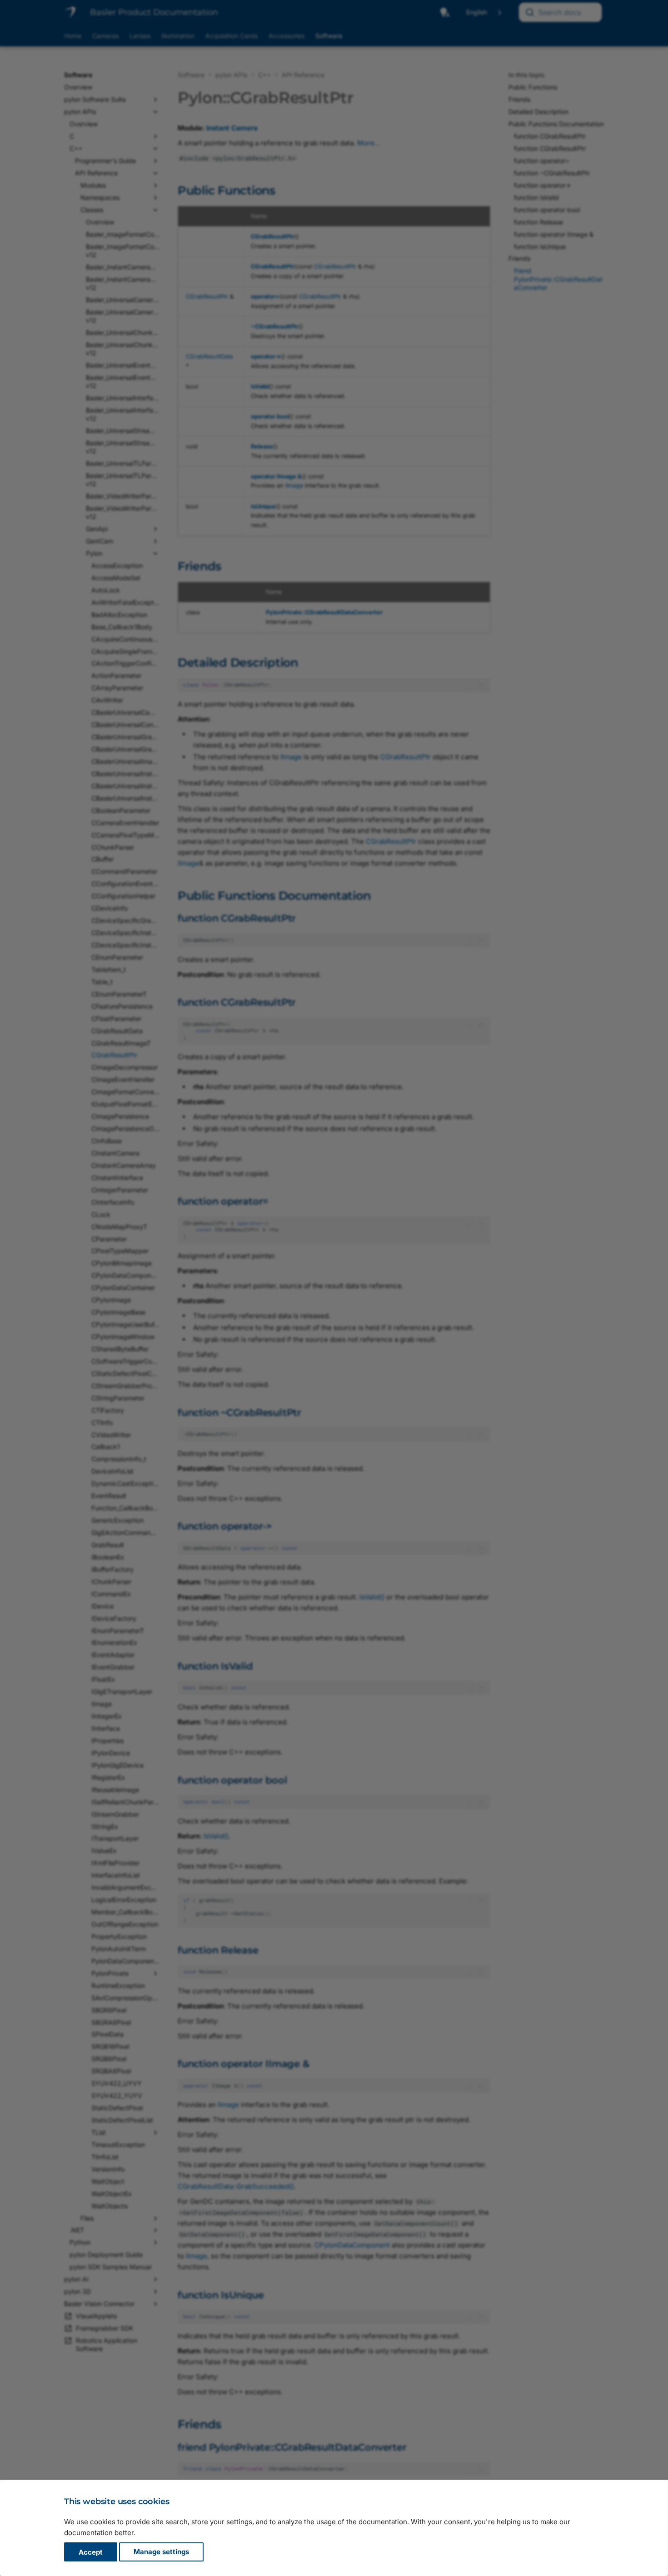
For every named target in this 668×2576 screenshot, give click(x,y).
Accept (91, 2552)
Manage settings (161, 2552)
